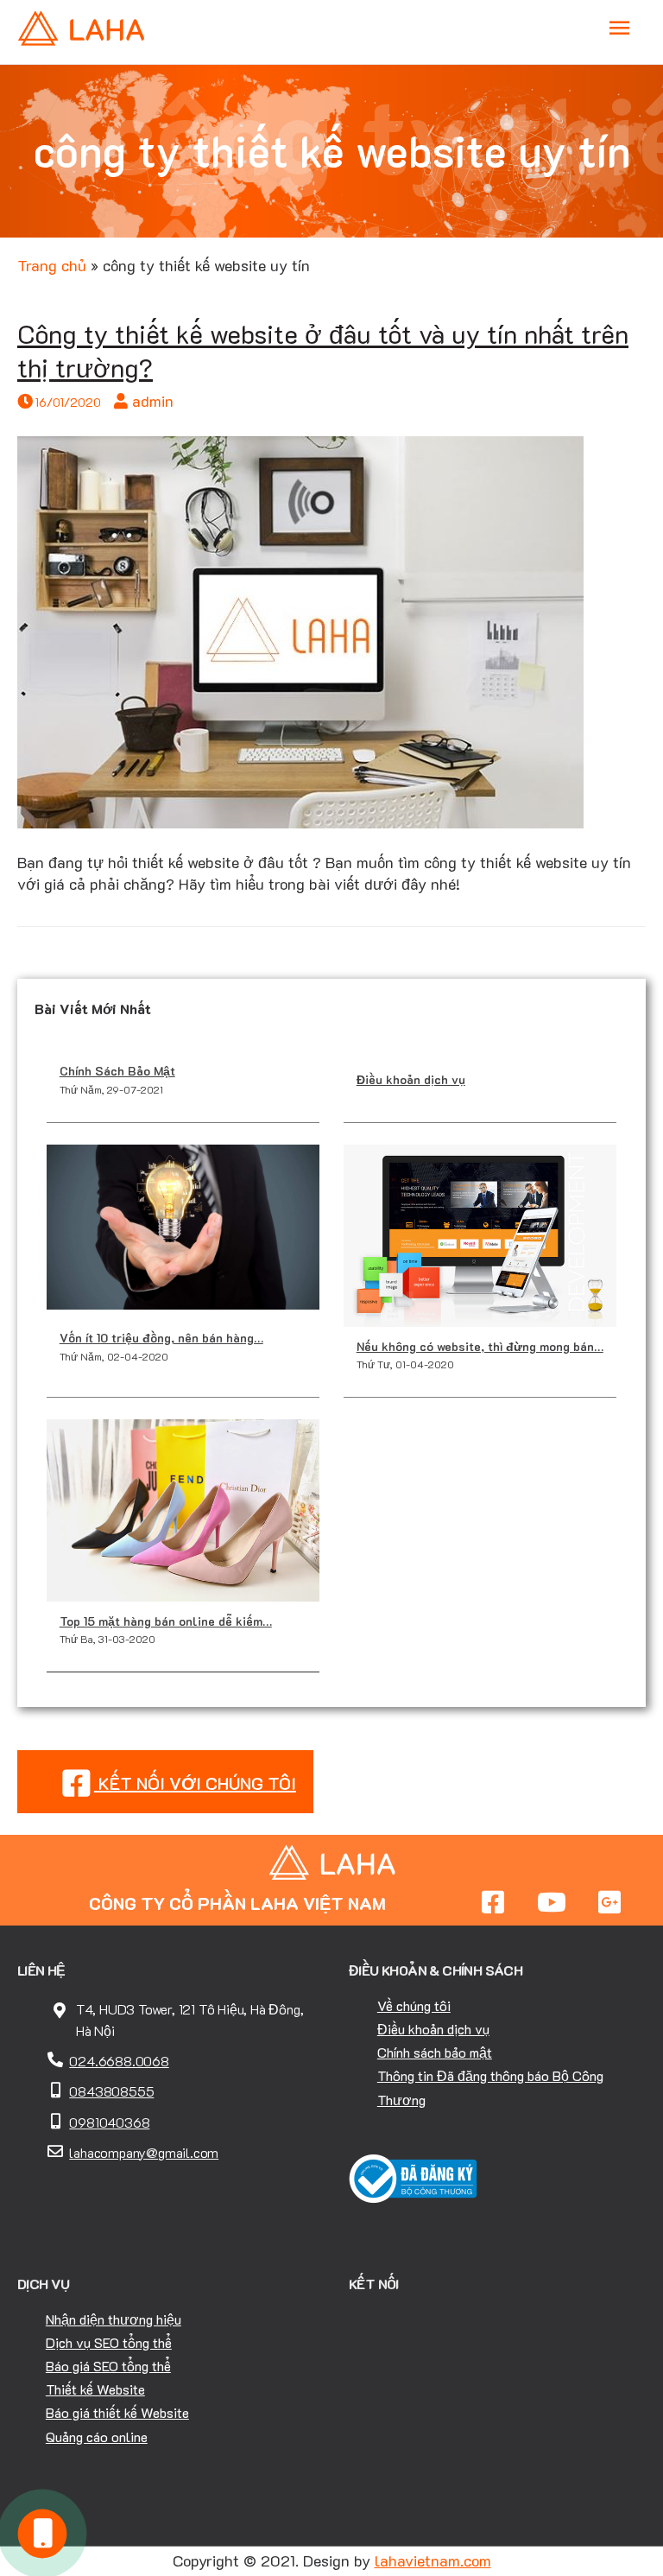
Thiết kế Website (95, 2389)
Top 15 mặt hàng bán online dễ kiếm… (166, 1621)
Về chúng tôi (414, 2005)
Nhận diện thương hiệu (114, 2319)
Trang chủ (52, 265)
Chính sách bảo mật (435, 2052)
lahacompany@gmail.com (144, 2152)
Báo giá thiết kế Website (117, 2412)
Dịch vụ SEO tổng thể (109, 2342)
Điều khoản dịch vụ (411, 1079)
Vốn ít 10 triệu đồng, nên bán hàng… (161, 1338)
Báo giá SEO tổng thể (108, 2366)
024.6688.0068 (119, 2061)
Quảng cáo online (97, 2436)
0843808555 (111, 2091)
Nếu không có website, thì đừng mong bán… (480, 1346)
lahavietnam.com (433, 2560)
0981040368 (109, 2122)
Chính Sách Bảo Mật (117, 1071)
